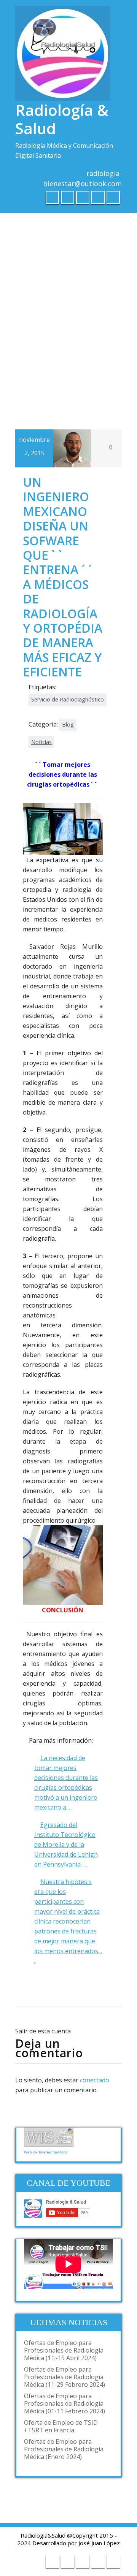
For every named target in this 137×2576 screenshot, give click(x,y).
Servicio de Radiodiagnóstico (68, 699)
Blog (68, 724)
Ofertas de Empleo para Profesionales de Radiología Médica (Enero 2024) (64, 2449)
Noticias (41, 742)
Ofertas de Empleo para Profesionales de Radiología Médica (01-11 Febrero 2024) (65, 2403)
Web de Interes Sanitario (46, 2152)
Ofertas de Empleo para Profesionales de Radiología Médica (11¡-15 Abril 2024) (64, 2350)
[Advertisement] (68, 293)
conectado (95, 2080)
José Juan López (99, 2543)
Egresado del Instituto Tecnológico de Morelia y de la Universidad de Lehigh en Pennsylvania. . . (66, 1845)
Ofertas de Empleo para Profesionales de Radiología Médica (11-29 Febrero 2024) (65, 2377)
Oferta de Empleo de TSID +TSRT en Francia (61, 2426)
